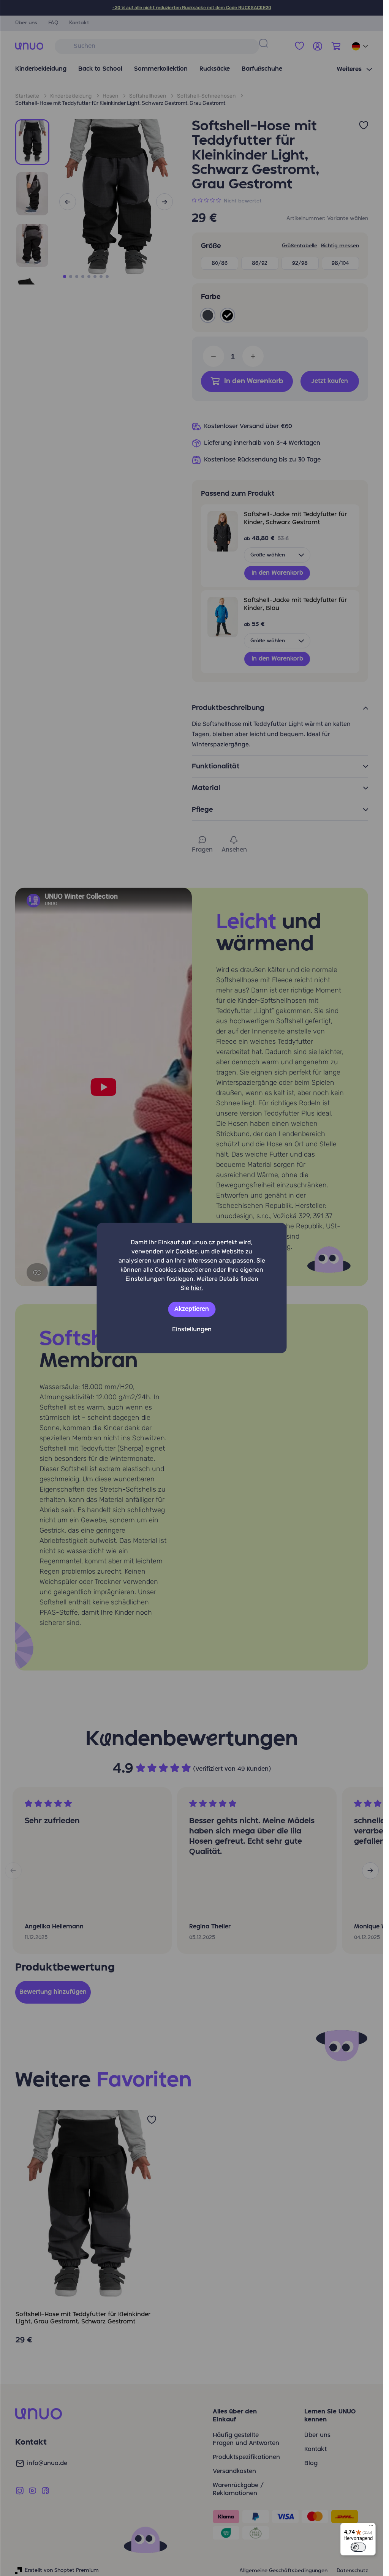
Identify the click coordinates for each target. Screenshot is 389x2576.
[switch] (358, 2547)
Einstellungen (192, 1330)
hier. (197, 1288)
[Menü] (371, 2527)
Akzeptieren (192, 1309)
